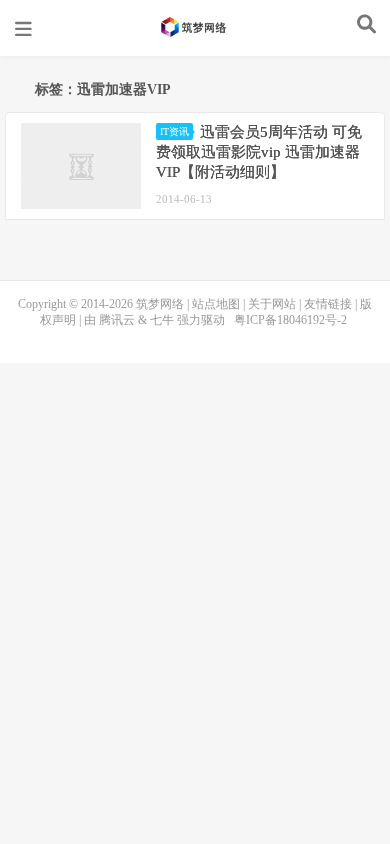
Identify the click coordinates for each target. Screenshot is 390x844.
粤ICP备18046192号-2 (290, 320)
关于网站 (272, 304)
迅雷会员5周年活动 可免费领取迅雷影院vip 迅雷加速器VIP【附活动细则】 (259, 152)
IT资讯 (174, 131)
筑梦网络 (195, 27)
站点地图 (216, 304)
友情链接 (328, 304)
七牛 (162, 320)
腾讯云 (117, 320)
